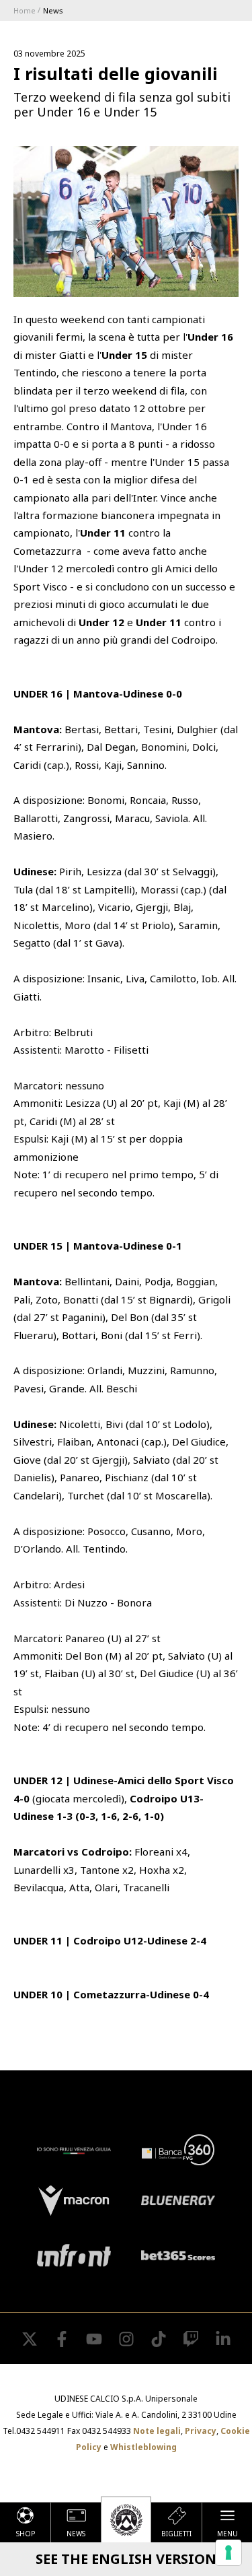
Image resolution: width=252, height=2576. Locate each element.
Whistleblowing (143, 2447)
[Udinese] (126, 2519)
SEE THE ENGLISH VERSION (126, 2559)
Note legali (157, 2431)
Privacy (201, 2431)
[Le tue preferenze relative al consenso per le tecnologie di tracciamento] (228, 2552)
